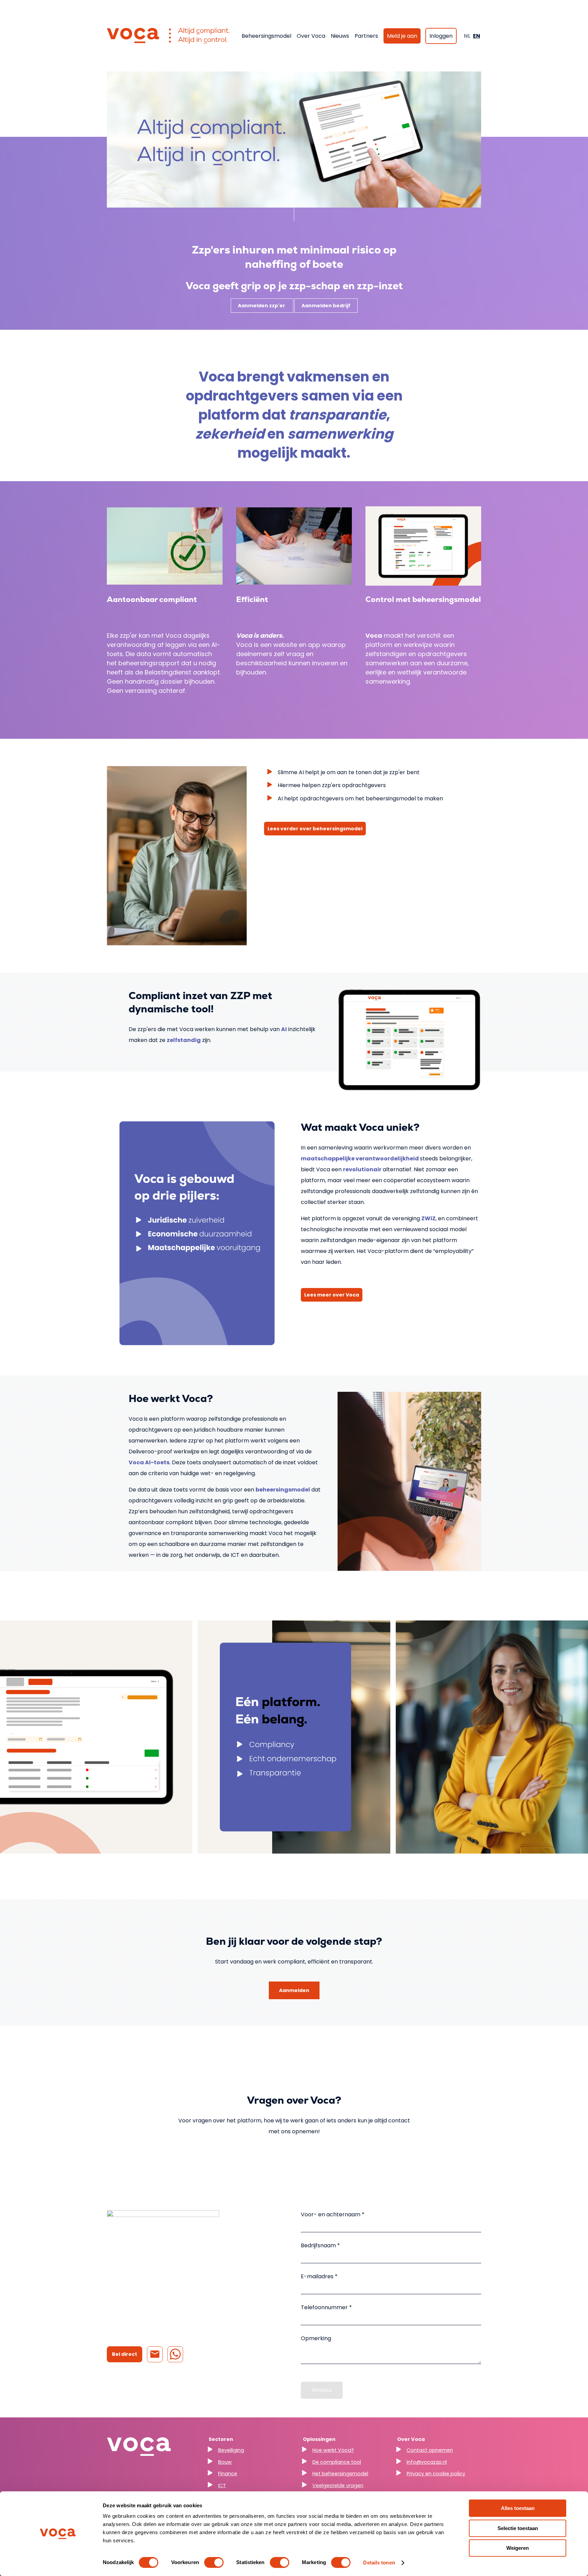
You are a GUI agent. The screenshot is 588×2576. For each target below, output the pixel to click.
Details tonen (379, 2563)
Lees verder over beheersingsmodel (315, 829)
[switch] (214, 2562)
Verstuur (322, 2390)
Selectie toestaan (518, 2528)
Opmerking (316, 2338)
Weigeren (518, 2548)
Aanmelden (294, 1990)
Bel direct (125, 2354)
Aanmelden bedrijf (326, 306)
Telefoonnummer (325, 2307)
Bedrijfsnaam (319, 2245)
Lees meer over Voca (332, 1295)
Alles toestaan (518, 2508)
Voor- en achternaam (331, 2214)
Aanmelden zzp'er (262, 306)
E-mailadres (318, 2276)
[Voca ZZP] (168, 36)
